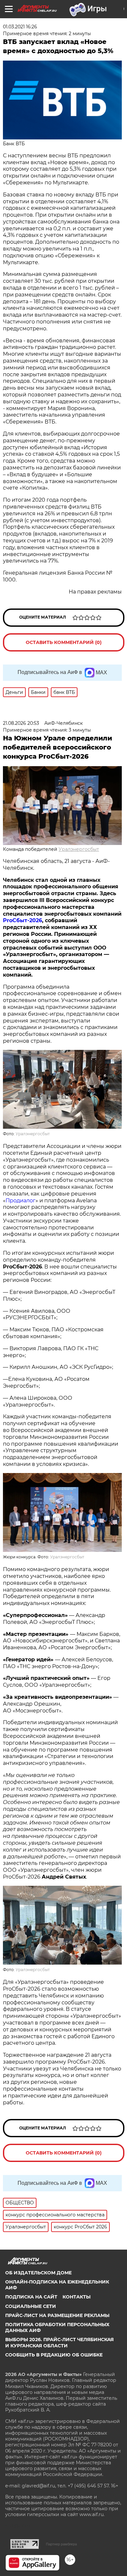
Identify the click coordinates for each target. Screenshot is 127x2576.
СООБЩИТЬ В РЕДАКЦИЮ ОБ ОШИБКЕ (54, 2355)
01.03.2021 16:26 (20, 27)
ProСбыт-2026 (22, 920)
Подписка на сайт (31, 2297)
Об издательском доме (38, 2273)
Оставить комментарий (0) (64, 642)
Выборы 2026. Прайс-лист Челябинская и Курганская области (59, 2342)
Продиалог (21, 1201)
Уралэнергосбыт (79, 849)
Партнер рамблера (61, 2544)
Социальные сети (31, 2306)
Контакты (77, 2297)
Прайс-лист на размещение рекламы (57, 2315)
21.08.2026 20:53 (21, 723)
